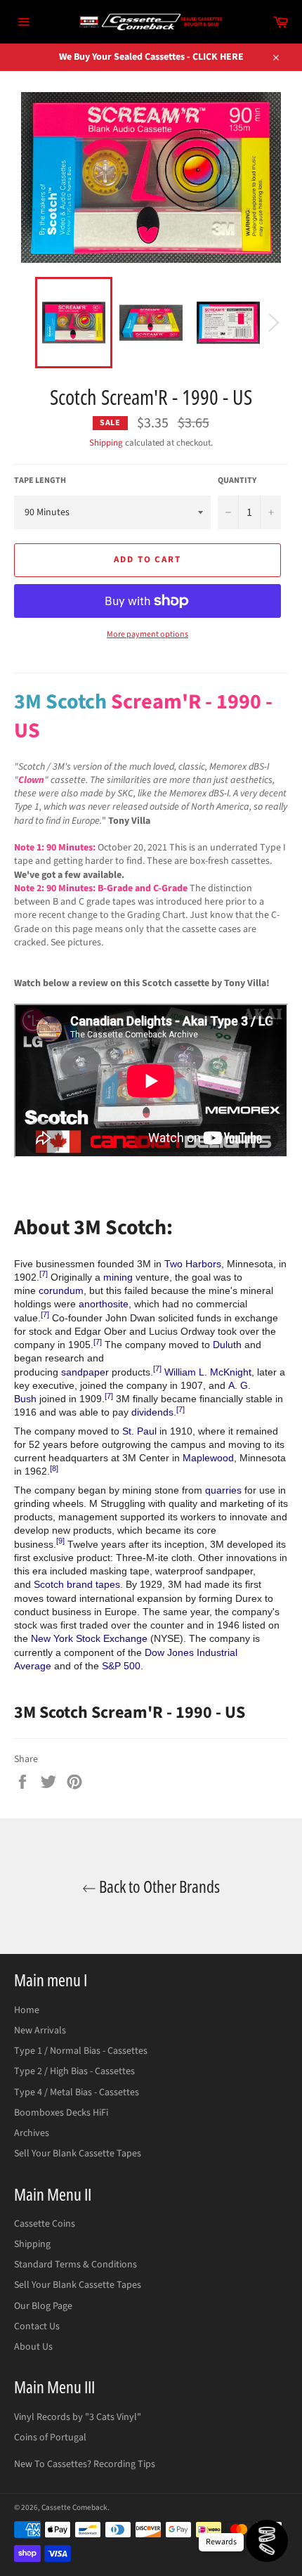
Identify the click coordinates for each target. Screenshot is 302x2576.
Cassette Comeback (74, 2507)
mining (118, 1277)
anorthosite (104, 1304)
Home (27, 2010)
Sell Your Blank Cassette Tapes (78, 2154)
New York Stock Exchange (89, 1638)
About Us (33, 2347)
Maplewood (208, 1458)
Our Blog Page (43, 2306)
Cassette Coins (45, 2224)
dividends (152, 1412)
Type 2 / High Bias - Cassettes (74, 2071)
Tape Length (40, 481)
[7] (44, 1274)
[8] (54, 1468)
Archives (32, 2133)
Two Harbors (193, 1264)
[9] (60, 1541)
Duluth (227, 1345)
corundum (61, 1290)
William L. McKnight (208, 1372)
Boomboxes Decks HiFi (61, 2113)
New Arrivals (40, 2031)
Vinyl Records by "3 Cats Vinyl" (78, 2417)
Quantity (237, 481)
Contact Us (37, 2326)
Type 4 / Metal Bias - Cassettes (77, 2092)
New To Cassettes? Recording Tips (85, 2464)
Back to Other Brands (158, 1886)
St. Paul (139, 1431)
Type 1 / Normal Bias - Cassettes (81, 2051)
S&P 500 (121, 1666)
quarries (223, 1490)
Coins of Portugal (50, 2438)
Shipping (106, 443)
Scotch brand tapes (77, 1584)
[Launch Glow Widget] (267, 2541)
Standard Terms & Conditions (75, 2265)
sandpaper (85, 1372)
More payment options (147, 635)
